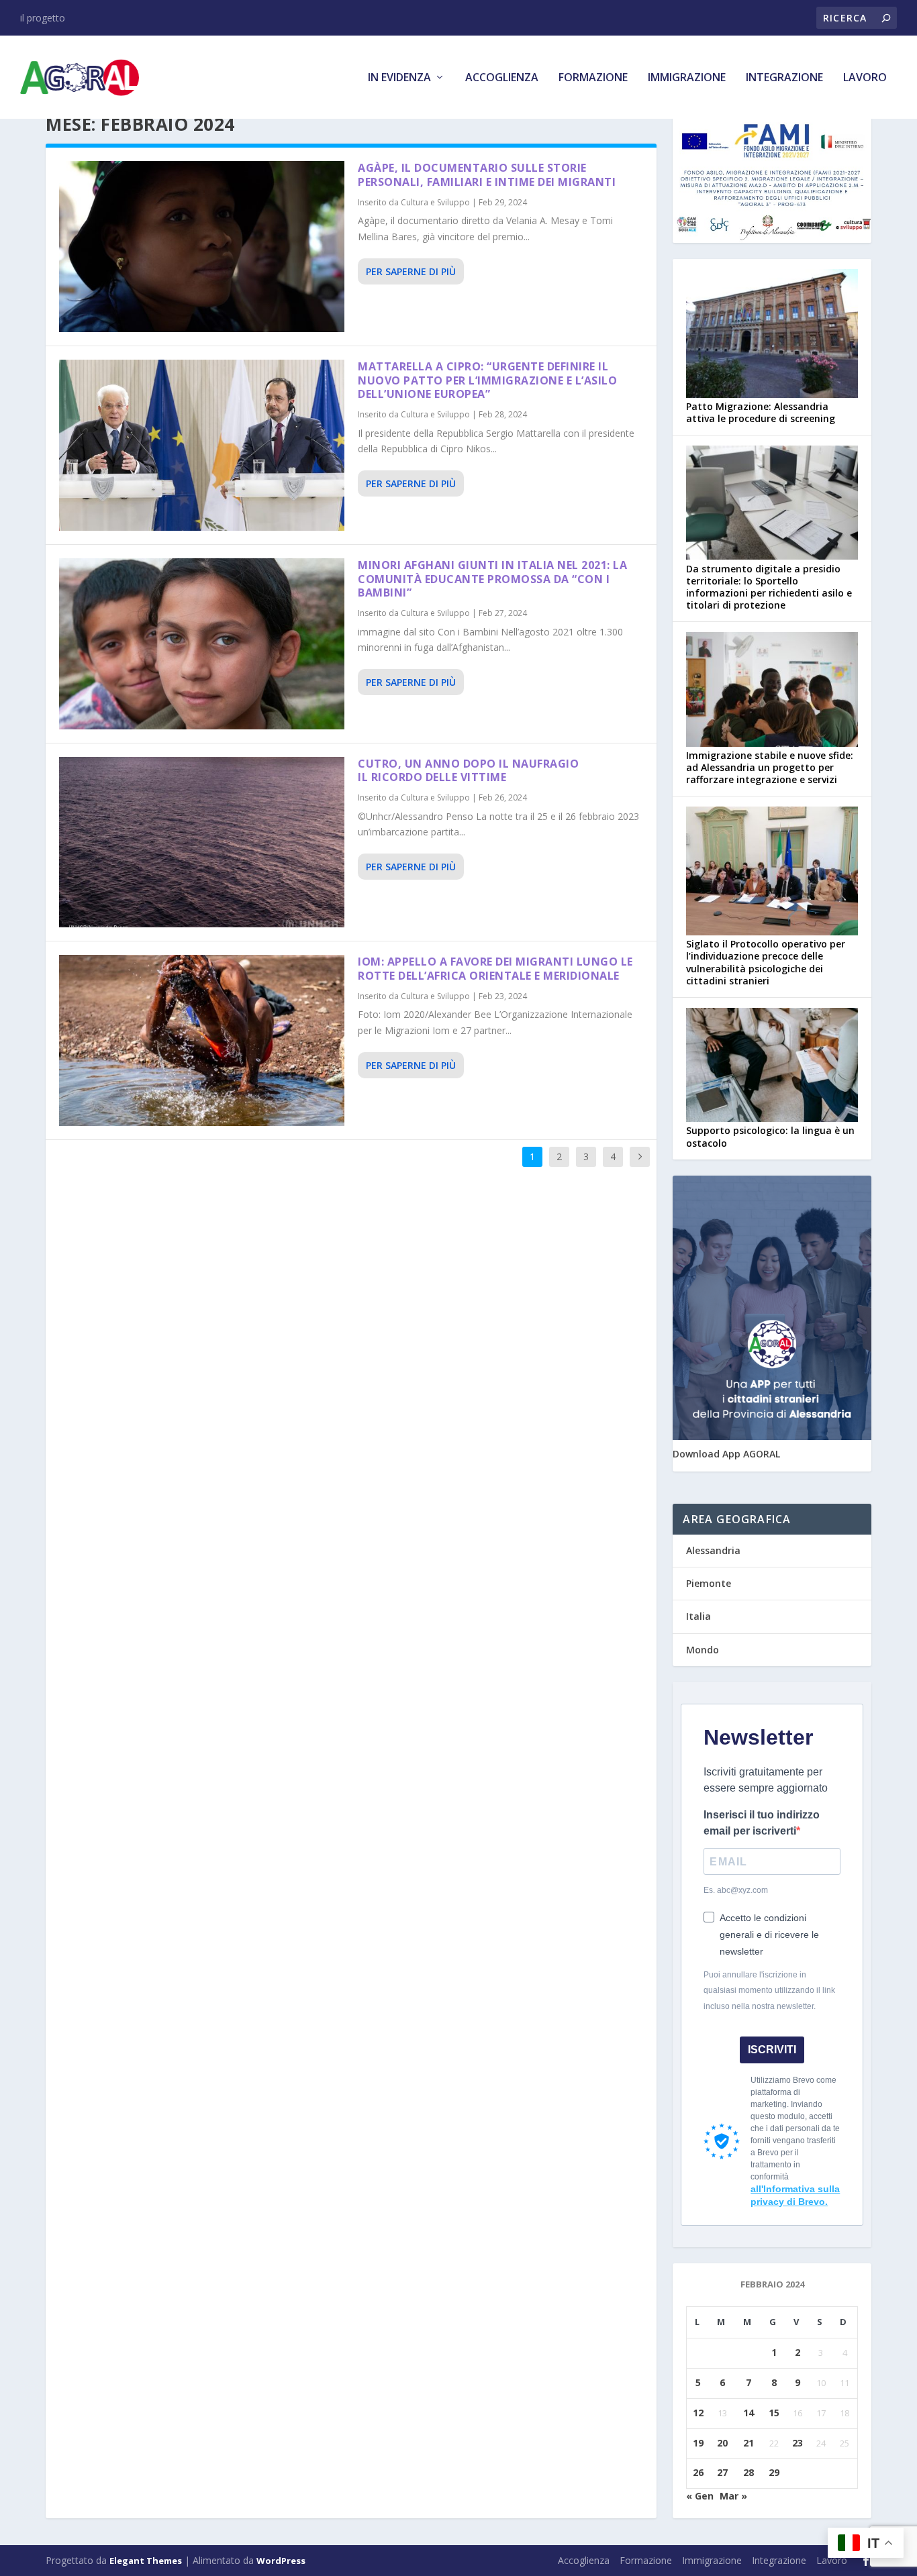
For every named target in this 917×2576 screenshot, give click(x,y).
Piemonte (709, 1583)
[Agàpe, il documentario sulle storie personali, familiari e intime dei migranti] (202, 247)
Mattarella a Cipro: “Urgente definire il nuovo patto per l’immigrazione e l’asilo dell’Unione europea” (487, 380)
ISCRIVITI (772, 2050)
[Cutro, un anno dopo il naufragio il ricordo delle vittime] (202, 842)
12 (698, 2413)
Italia (698, 1616)
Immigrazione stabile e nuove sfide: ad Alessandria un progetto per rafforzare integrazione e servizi (770, 767)
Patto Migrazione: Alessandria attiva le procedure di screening (761, 412)
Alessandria (713, 1550)
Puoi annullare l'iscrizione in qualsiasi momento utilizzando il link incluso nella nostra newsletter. (769, 1991)
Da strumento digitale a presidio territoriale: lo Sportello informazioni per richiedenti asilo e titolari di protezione (769, 587)
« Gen (700, 2496)
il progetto (43, 18)
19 (698, 2443)
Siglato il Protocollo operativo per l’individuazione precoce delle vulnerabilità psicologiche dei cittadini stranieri (766, 962)
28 (749, 2472)
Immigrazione (687, 78)
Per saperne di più (411, 271)
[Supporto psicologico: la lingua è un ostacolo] (772, 1066)
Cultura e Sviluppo (435, 202)
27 (722, 2472)
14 (749, 2413)
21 (749, 2443)
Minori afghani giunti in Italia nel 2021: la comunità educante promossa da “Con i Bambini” (492, 579)
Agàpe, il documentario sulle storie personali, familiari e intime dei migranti (487, 175)
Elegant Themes (146, 2561)
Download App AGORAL (726, 1454)
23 (798, 2443)
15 (774, 2413)
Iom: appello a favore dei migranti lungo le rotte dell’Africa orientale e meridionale (495, 969)
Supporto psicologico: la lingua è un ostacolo (770, 1136)
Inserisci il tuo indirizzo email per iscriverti (762, 1823)
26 (698, 2472)
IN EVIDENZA (399, 78)
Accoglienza (502, 78)
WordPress (281, 2561)
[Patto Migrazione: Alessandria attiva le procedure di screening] (772, 335)
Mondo (703, 1650)
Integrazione (784, 78)
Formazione (593, 78)
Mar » (733, 2496)
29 (774, 2472)
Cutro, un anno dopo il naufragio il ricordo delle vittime (468, 771)
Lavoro (865, 78)
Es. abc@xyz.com (736, 1890)
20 (722, 2443)
